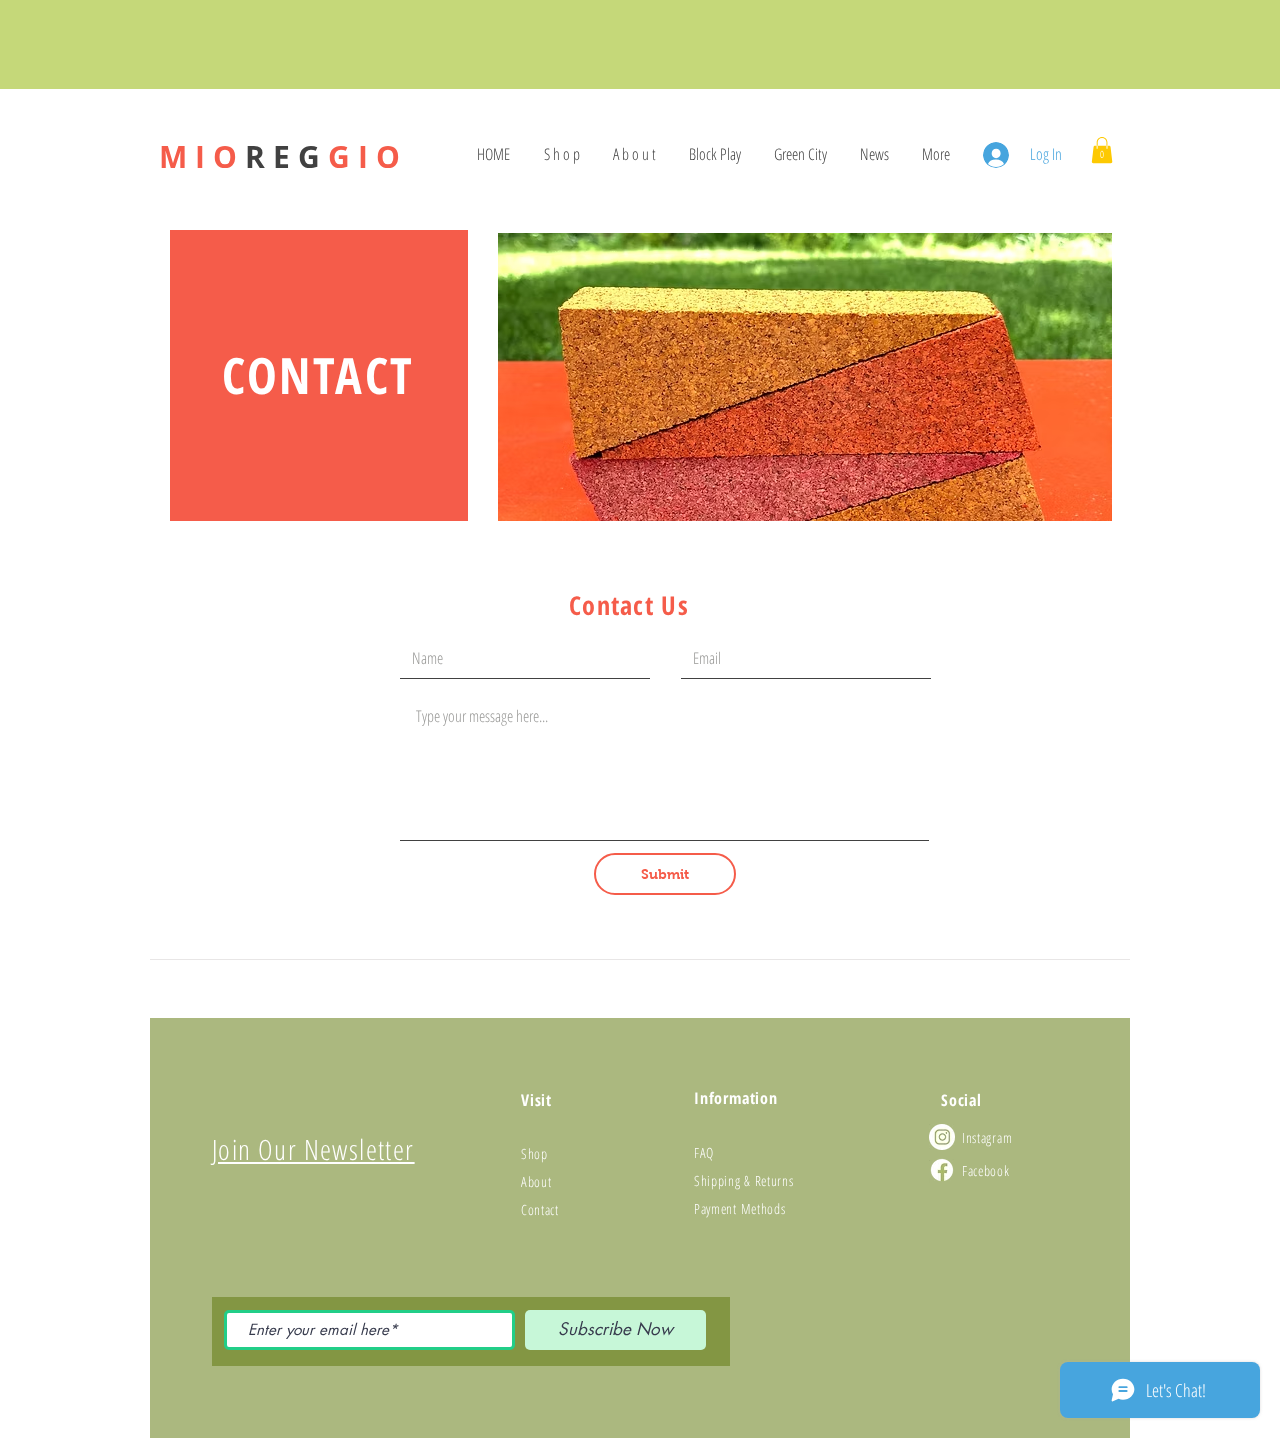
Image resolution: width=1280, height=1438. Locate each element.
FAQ (704, 1152)
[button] (1102, 150)
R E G (279, 156)
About (536, 1181)
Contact (540, 1209)
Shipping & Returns (744, 1180)
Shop (534, 1153)
